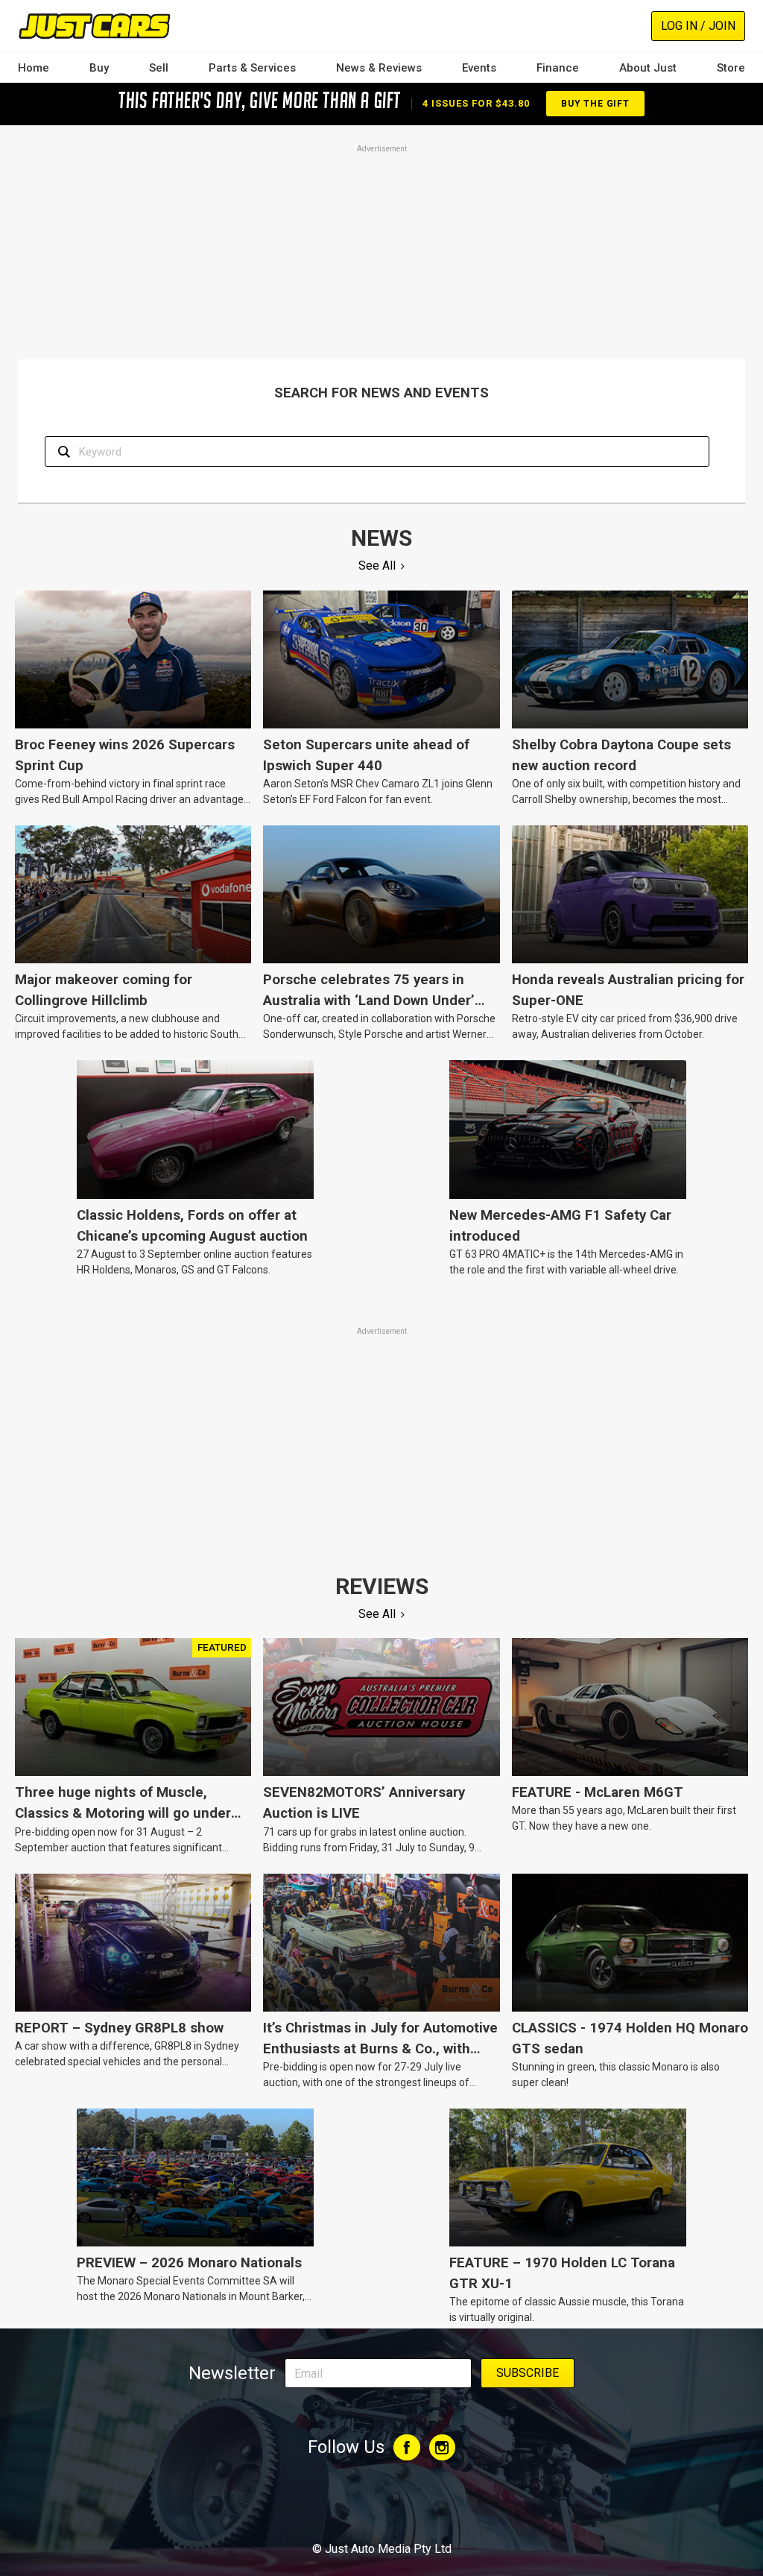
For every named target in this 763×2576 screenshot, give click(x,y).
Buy (99, 68)
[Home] (94, 26)
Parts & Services (252, 68)
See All (377, 566)
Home (34, 68)
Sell (159, 68)
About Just (648, 68)
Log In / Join (698, 26)
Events (479, 68)
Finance (558, 68)
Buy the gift (595, 104)
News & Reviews (379, 68)
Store (731, 68)
